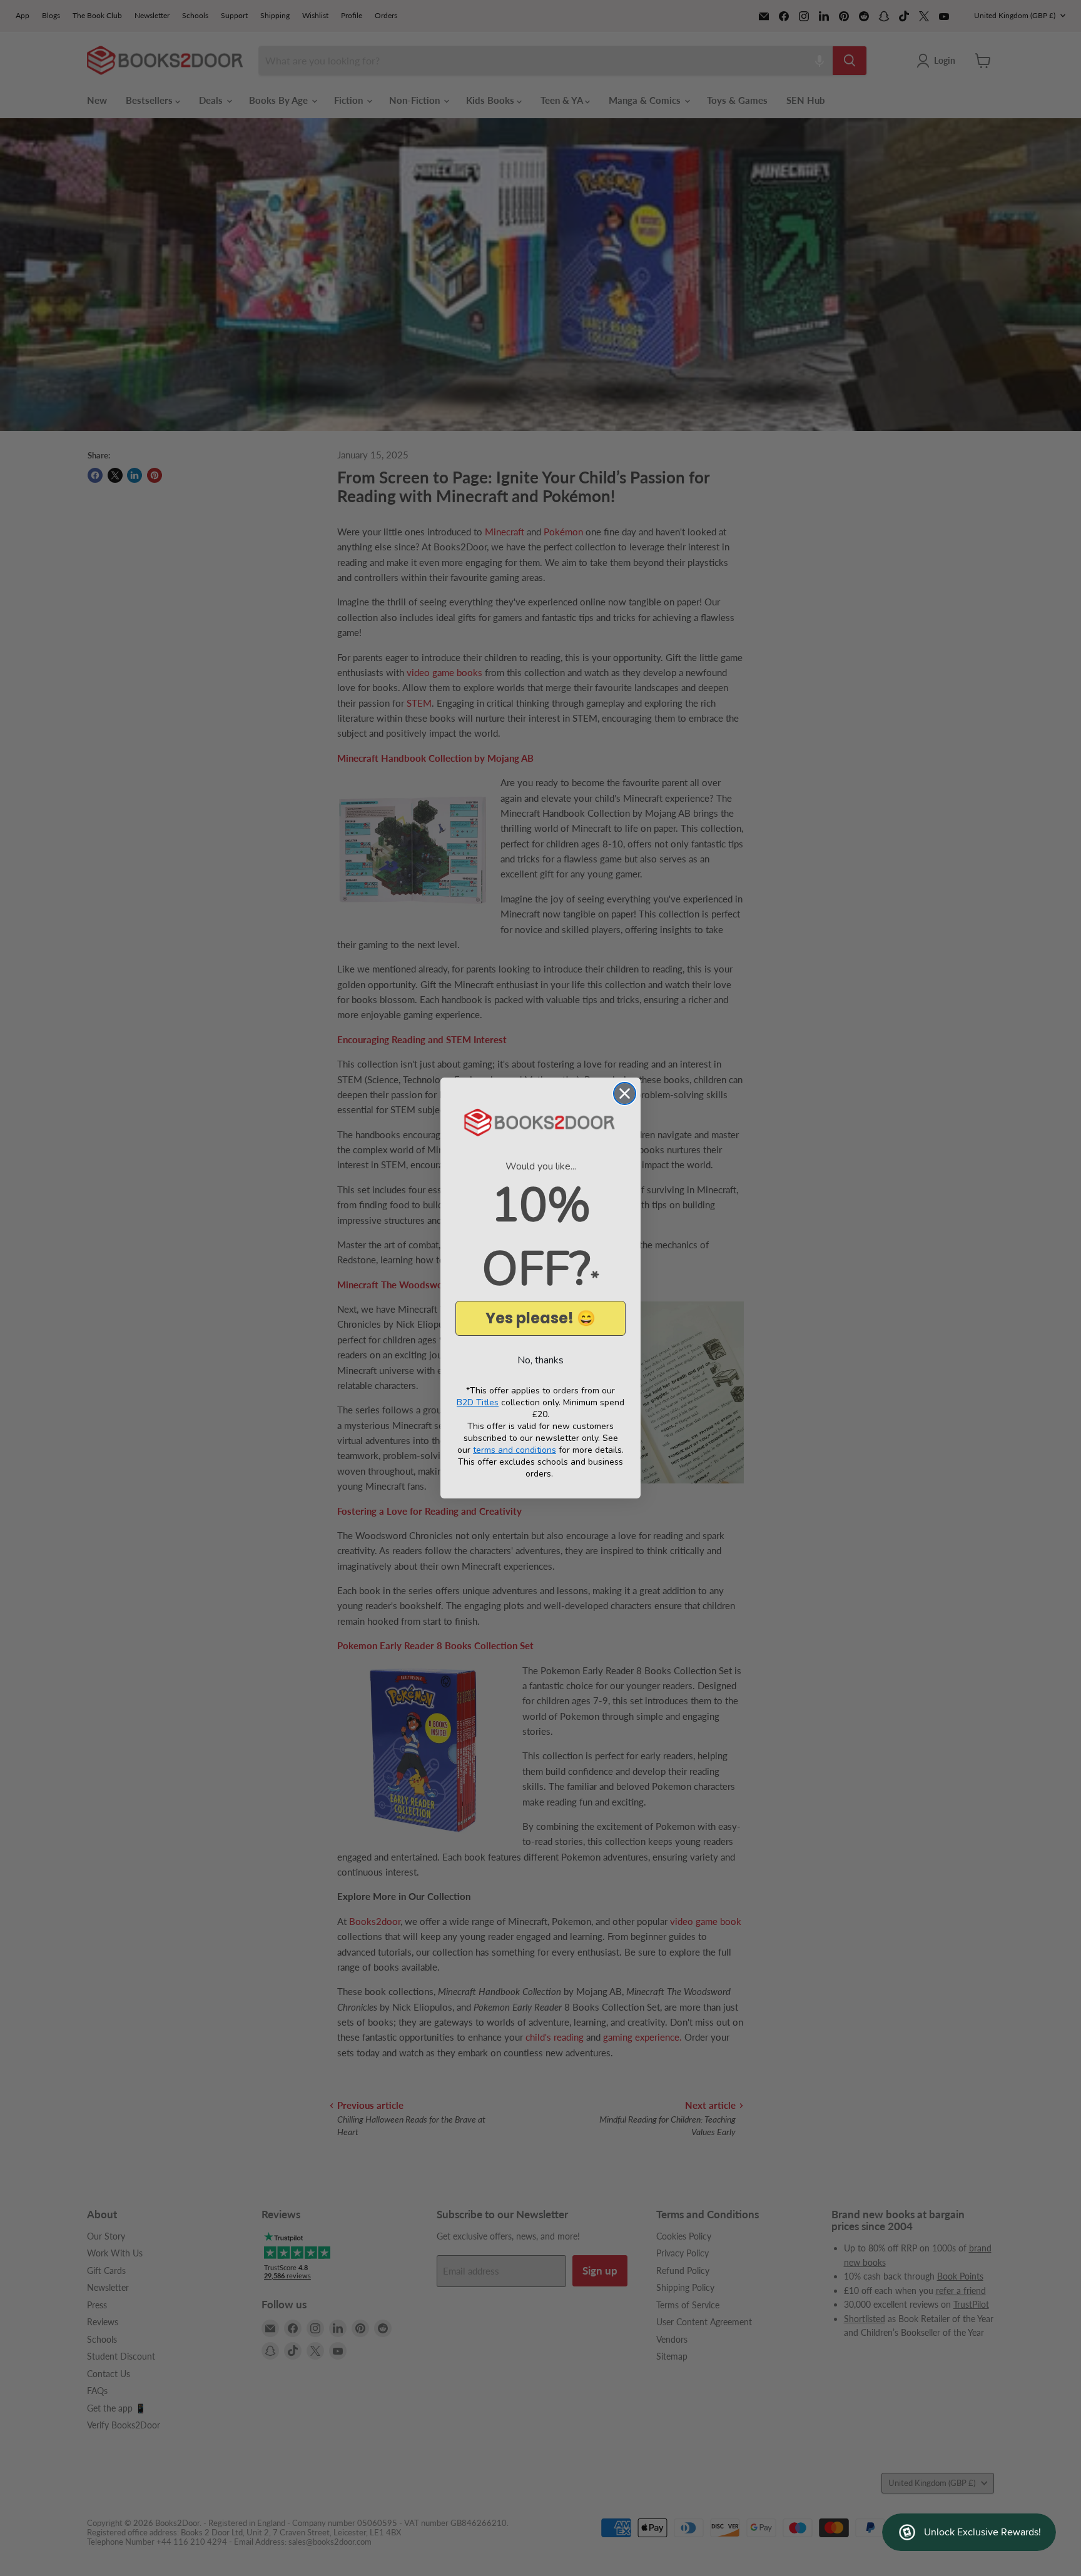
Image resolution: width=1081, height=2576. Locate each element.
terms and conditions (515, 1450)
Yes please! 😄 (540, 1318)
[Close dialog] (625, 1094)
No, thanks (540, 1360)
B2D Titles (478, 1402)
